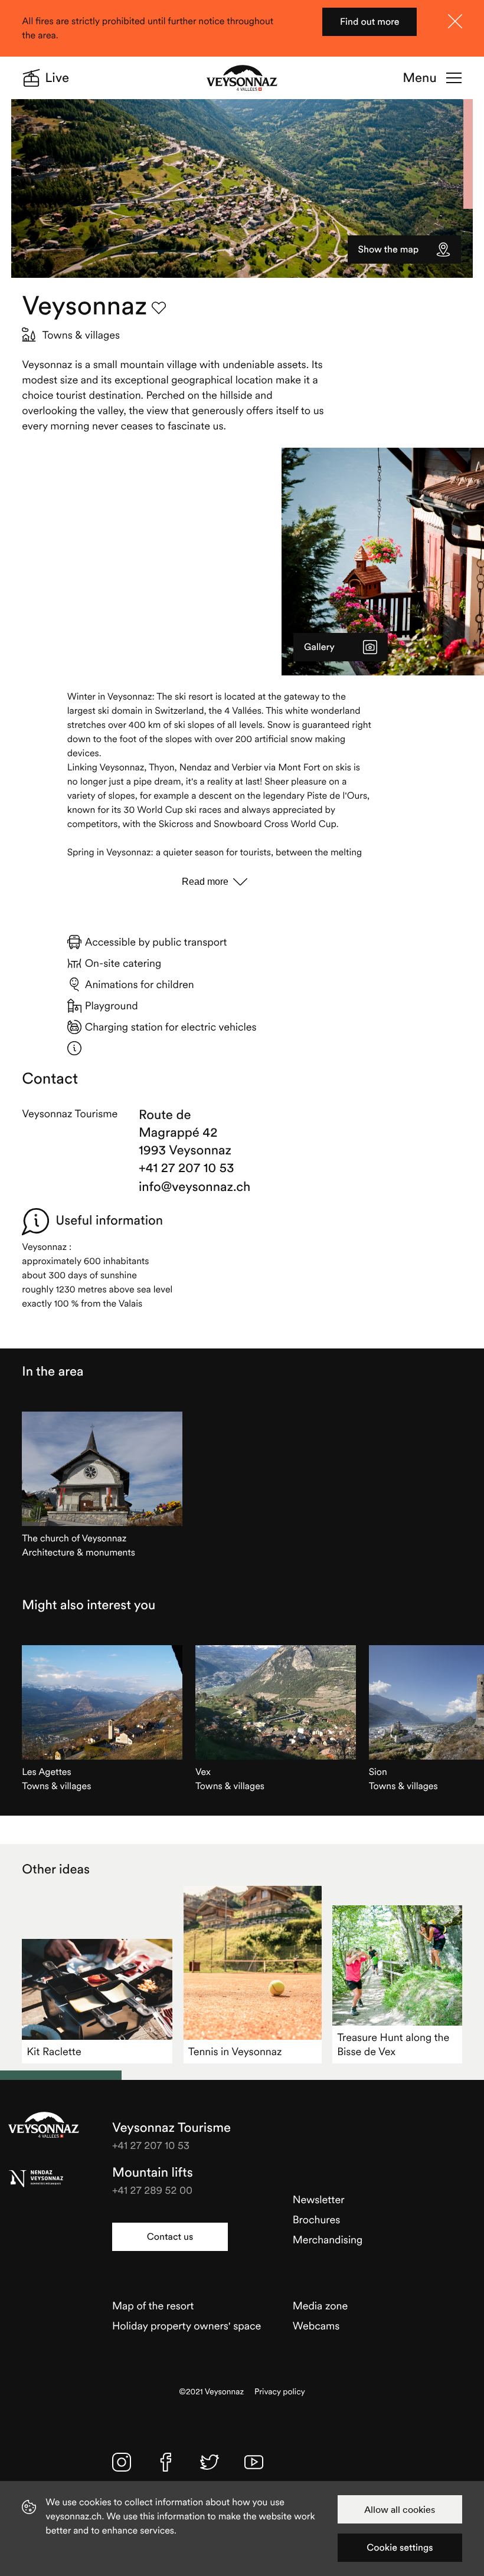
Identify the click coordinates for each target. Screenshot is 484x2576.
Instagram (122, 2462)
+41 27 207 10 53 (187, 1168)
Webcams (316, 2326)
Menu (419, 78)
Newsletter (319, 2199)
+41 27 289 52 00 (152, 2190)
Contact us (170, 2237)
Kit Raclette (54, 2051)
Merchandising (328, 2239)
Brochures (317, 2219)
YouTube (254, 2462)
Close (455, 21)
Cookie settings (400, 2548)
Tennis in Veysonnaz (235, 2051)
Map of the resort (153, 2306)
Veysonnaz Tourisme (44, 2125)
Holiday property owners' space (187, 2326)
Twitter (210, 2462)
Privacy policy (280, 2392)
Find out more (370, 22)
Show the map (389, 250)
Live (57, 78)
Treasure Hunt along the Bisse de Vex (393, 2044)
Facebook (166, 2462)
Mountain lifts (153, 2173)
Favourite (159, 308)
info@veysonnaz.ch (188, 1187)
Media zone (320, 2306)
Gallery (319, 647)
